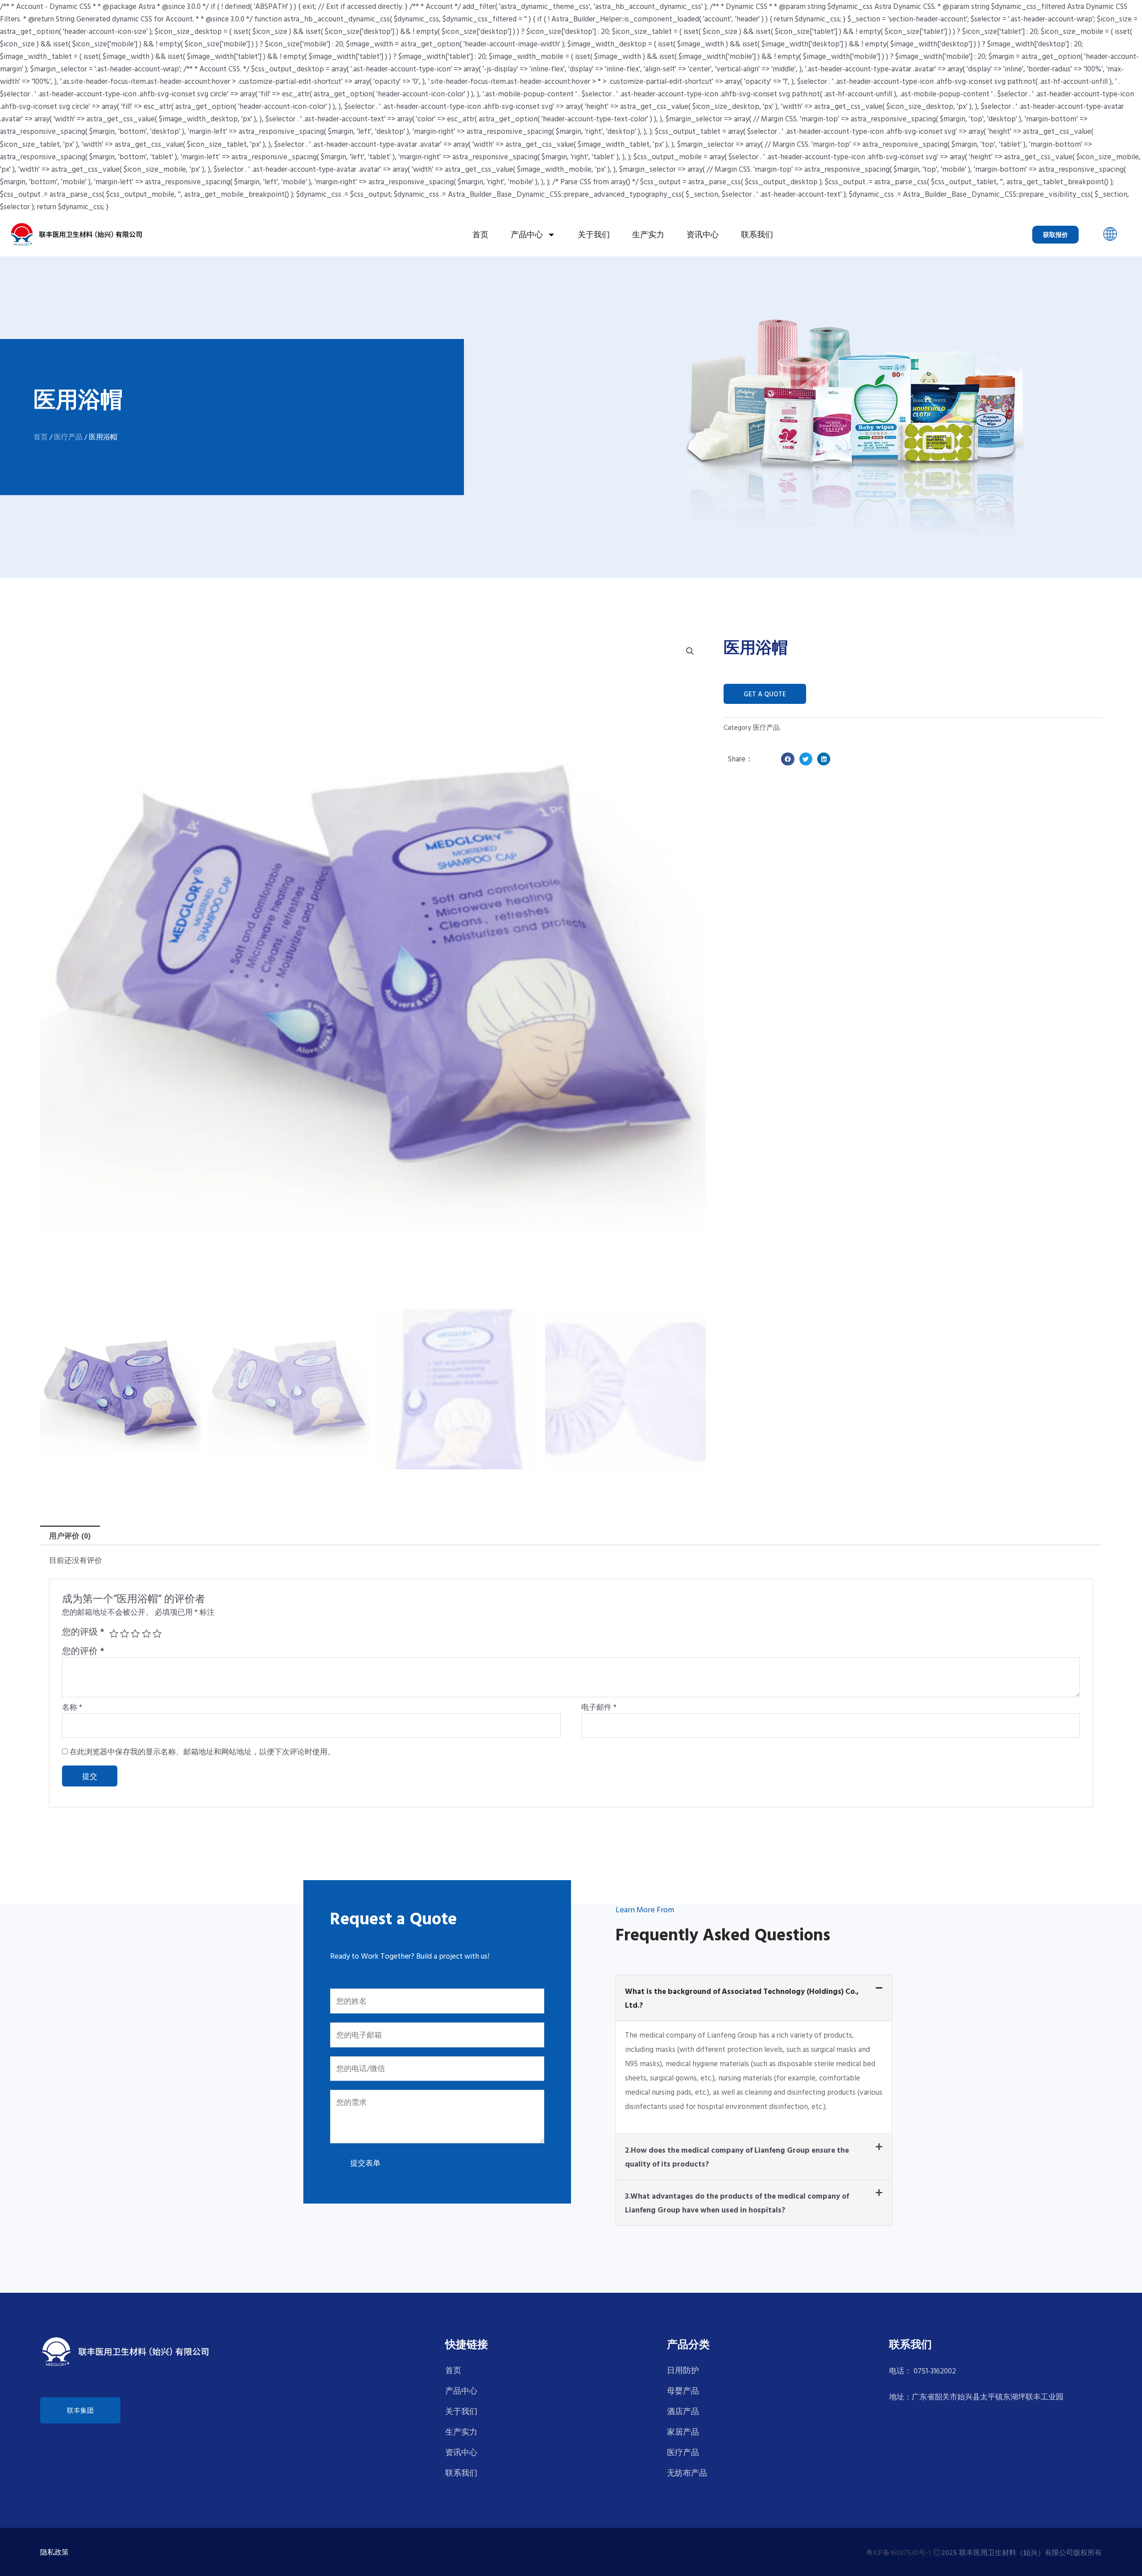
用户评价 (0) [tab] (70, 1536)
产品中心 (527, 234)
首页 (480, 234)
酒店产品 (683, 2411)
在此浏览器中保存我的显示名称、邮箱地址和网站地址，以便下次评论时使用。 (202, 1751)
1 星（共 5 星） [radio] (114, 1633)
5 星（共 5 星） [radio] (157, 1633)
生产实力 (648, 234)
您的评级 (83, 1632)
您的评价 (83, 1651)
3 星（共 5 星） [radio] (135, 1633)
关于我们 (594, 234)
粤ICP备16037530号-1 (898, 2552)
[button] (1110, 234)
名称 (72, 1707)
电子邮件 (599, 1707)
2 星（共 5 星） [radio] (124, 1633)
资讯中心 (703, 234)
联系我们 (757, 234)
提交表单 (365, 2163)
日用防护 (683, 2370)
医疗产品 (68, 437)
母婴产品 (683, 2391)
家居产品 (683, 2432)
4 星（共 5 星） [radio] (146, 1633)
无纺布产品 (687, 2473)
